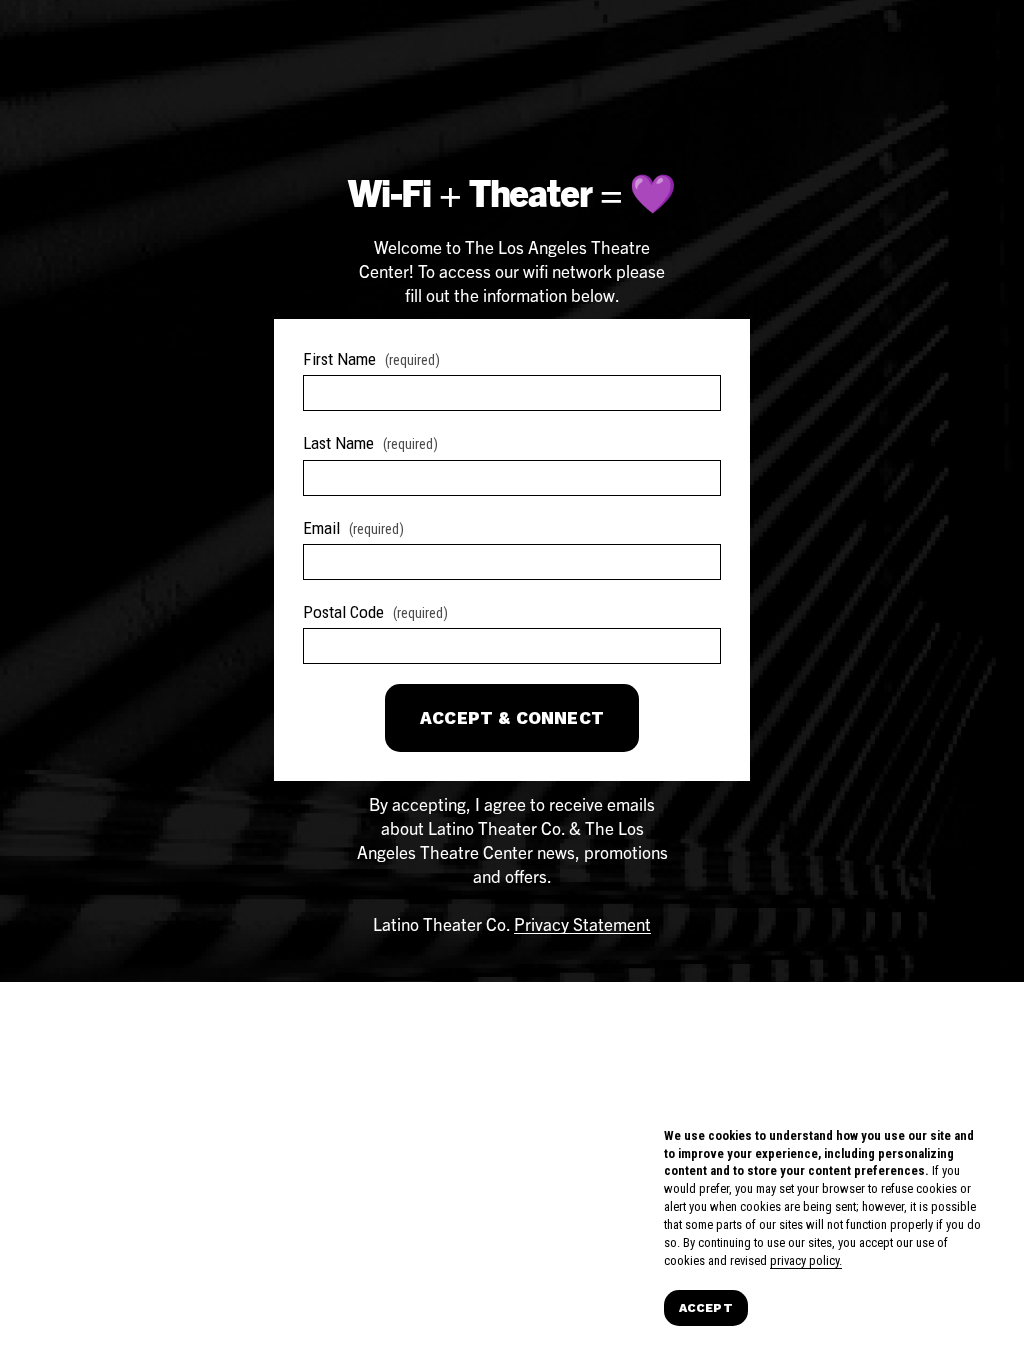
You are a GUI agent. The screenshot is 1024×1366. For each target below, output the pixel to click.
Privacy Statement (582, 923)
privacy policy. (806, 1260)
